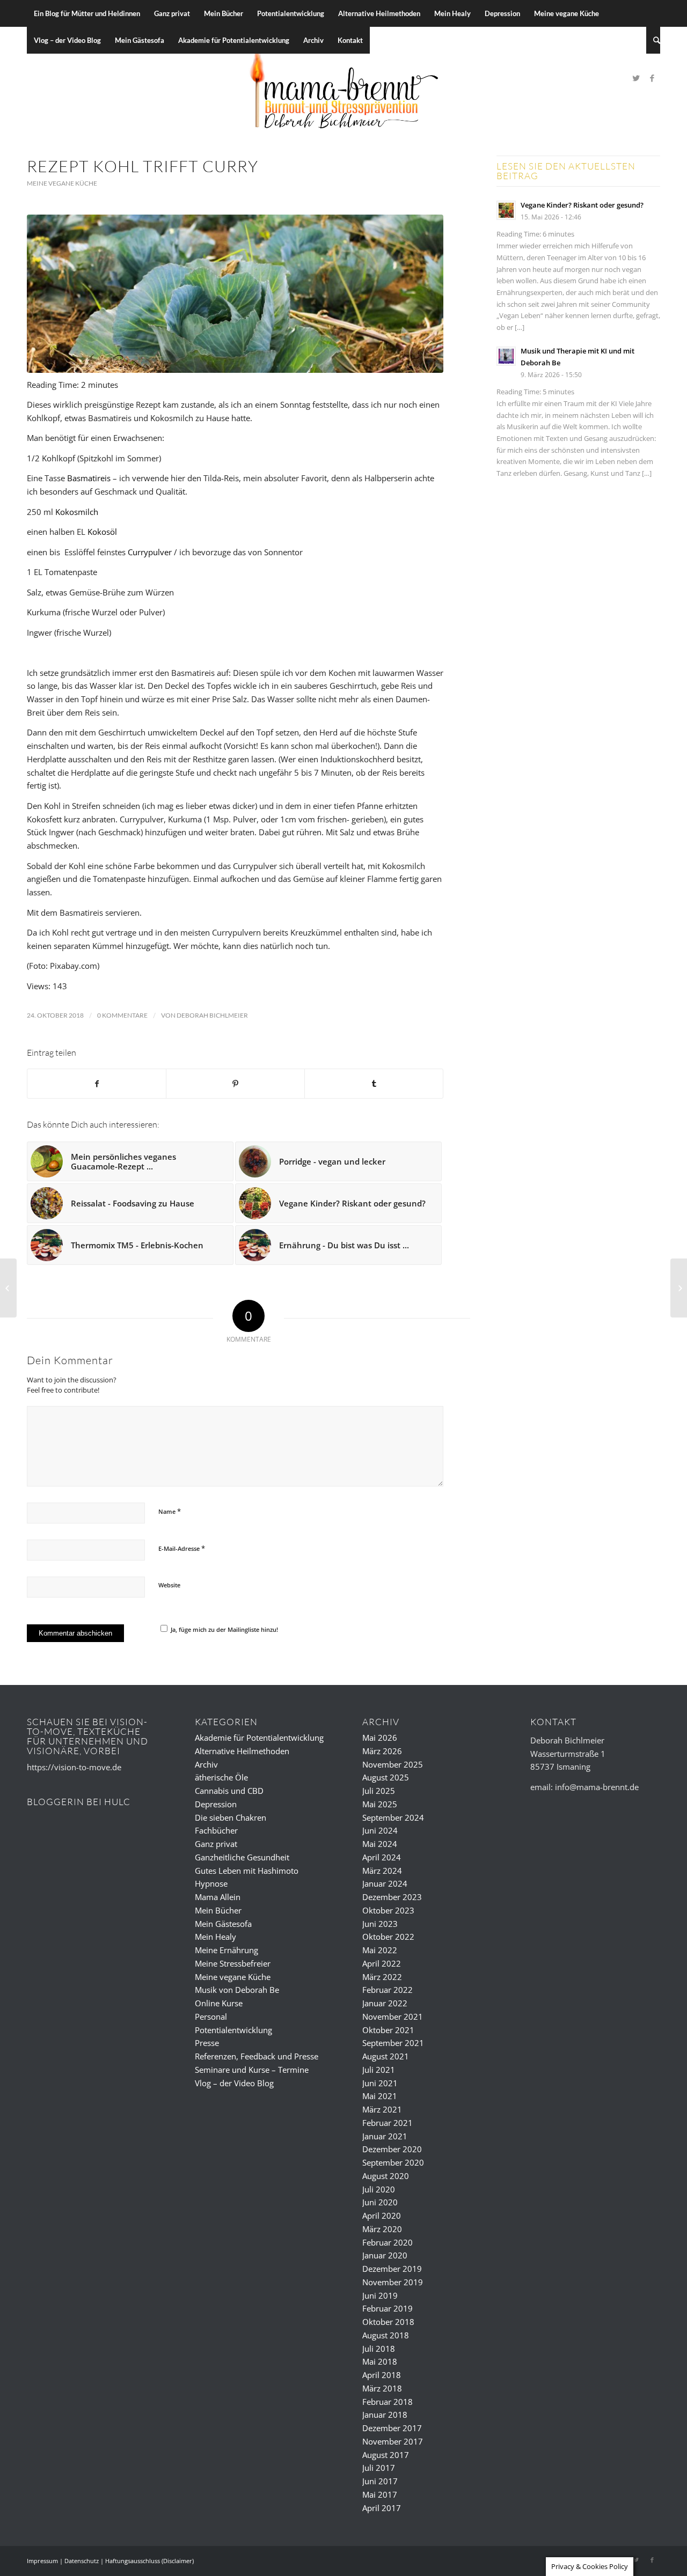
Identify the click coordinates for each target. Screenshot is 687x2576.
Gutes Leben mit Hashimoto (247, 1871)
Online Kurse (219, 2003)
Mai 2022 (380, 1950)
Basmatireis (89, 478)
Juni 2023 (380, 1924)
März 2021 (382, 2109)
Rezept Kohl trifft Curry (142, 166)
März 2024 (382, 1871)
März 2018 (382, 2388)
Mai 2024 (380, 1844)
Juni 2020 (380, 2202)
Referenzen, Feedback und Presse (257, 2056)
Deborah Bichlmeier (212, 1015)
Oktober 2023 (388, 1910)
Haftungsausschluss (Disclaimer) (149, 2561)
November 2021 (393, 2016)
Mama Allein (218, 1897)
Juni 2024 (380, 1830)
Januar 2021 (385, 2136)
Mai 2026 (380, 1738)
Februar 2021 (388, 2123)
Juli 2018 (379, 2349)
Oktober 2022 (388, 1937)
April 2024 (382, 1857)
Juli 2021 (379, 2070)
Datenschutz (82, 2561)
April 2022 (382, 1963)
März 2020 (382, 2229)
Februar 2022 (388, 1990)
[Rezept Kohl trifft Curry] (235, 294)
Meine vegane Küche (62, 183)
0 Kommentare (122, 1015)
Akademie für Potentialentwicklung (259, 1738)
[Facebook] (652, 78)
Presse (207, 2043)
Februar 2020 (388, 2242)
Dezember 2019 (392, 2269)
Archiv (206, 1764)
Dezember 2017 (392, 2428)
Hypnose (211, 1883)
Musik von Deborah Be (237, 1990)
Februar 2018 (388, 2402)
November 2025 (393, 1764)
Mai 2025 (380, 1804)
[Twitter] (636, 78)
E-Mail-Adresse (182, 1548)
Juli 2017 (379, 2468)
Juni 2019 (380, 2295)
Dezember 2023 (392, 1897)
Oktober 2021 (388, 2030)
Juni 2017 (380, 2481)
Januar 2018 (385, 2415)
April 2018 (382, 2375)
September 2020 (393, 2162)
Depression (216, 1804)
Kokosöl (102, 532)
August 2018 (386, 2335)
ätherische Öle (221, 1777)
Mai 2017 (380, 2494)
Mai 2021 (380, 2096)
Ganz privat (216, 1844)
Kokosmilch (77, 512)
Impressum (42, 2561)
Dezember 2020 (392, 2149)
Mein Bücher (218, 1910)
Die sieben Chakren (231, 1817)
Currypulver (151, 552)
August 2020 (386, 2176)
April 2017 (382, 2508)
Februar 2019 (388, 2308)
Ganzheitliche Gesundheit (242, 1857)
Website (169, 1585)
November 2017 (393, 2441)
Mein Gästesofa (223, 1924)
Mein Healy (215, 1937)
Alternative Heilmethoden (242, 1751)
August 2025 (386, 1777)
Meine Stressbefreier (233, 1963)
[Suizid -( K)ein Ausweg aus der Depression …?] (8, 1288)
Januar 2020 (385, 2255)
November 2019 (393, 2282)
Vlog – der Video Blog (234, 2083)
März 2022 (382, 1977)
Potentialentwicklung (233, 2030)
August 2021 (386, 2056)
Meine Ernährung (226, 1950)
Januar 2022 (385, 2003)
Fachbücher (216, 1830)
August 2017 (386, 2455)
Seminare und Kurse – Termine (252, 2070)
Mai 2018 (380, 2361)
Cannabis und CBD (229, 1791)
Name (170, 1511)
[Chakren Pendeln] (679, 1288)
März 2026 (382, 1751)
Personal (211, 2016)
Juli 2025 (379, 1791)
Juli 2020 (379, 2189)
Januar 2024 (385, 1883)
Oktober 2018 (388, 2322)
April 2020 (382, 2216)
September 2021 (393, 2043)
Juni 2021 (380, 2083)
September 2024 (393, 1817)
